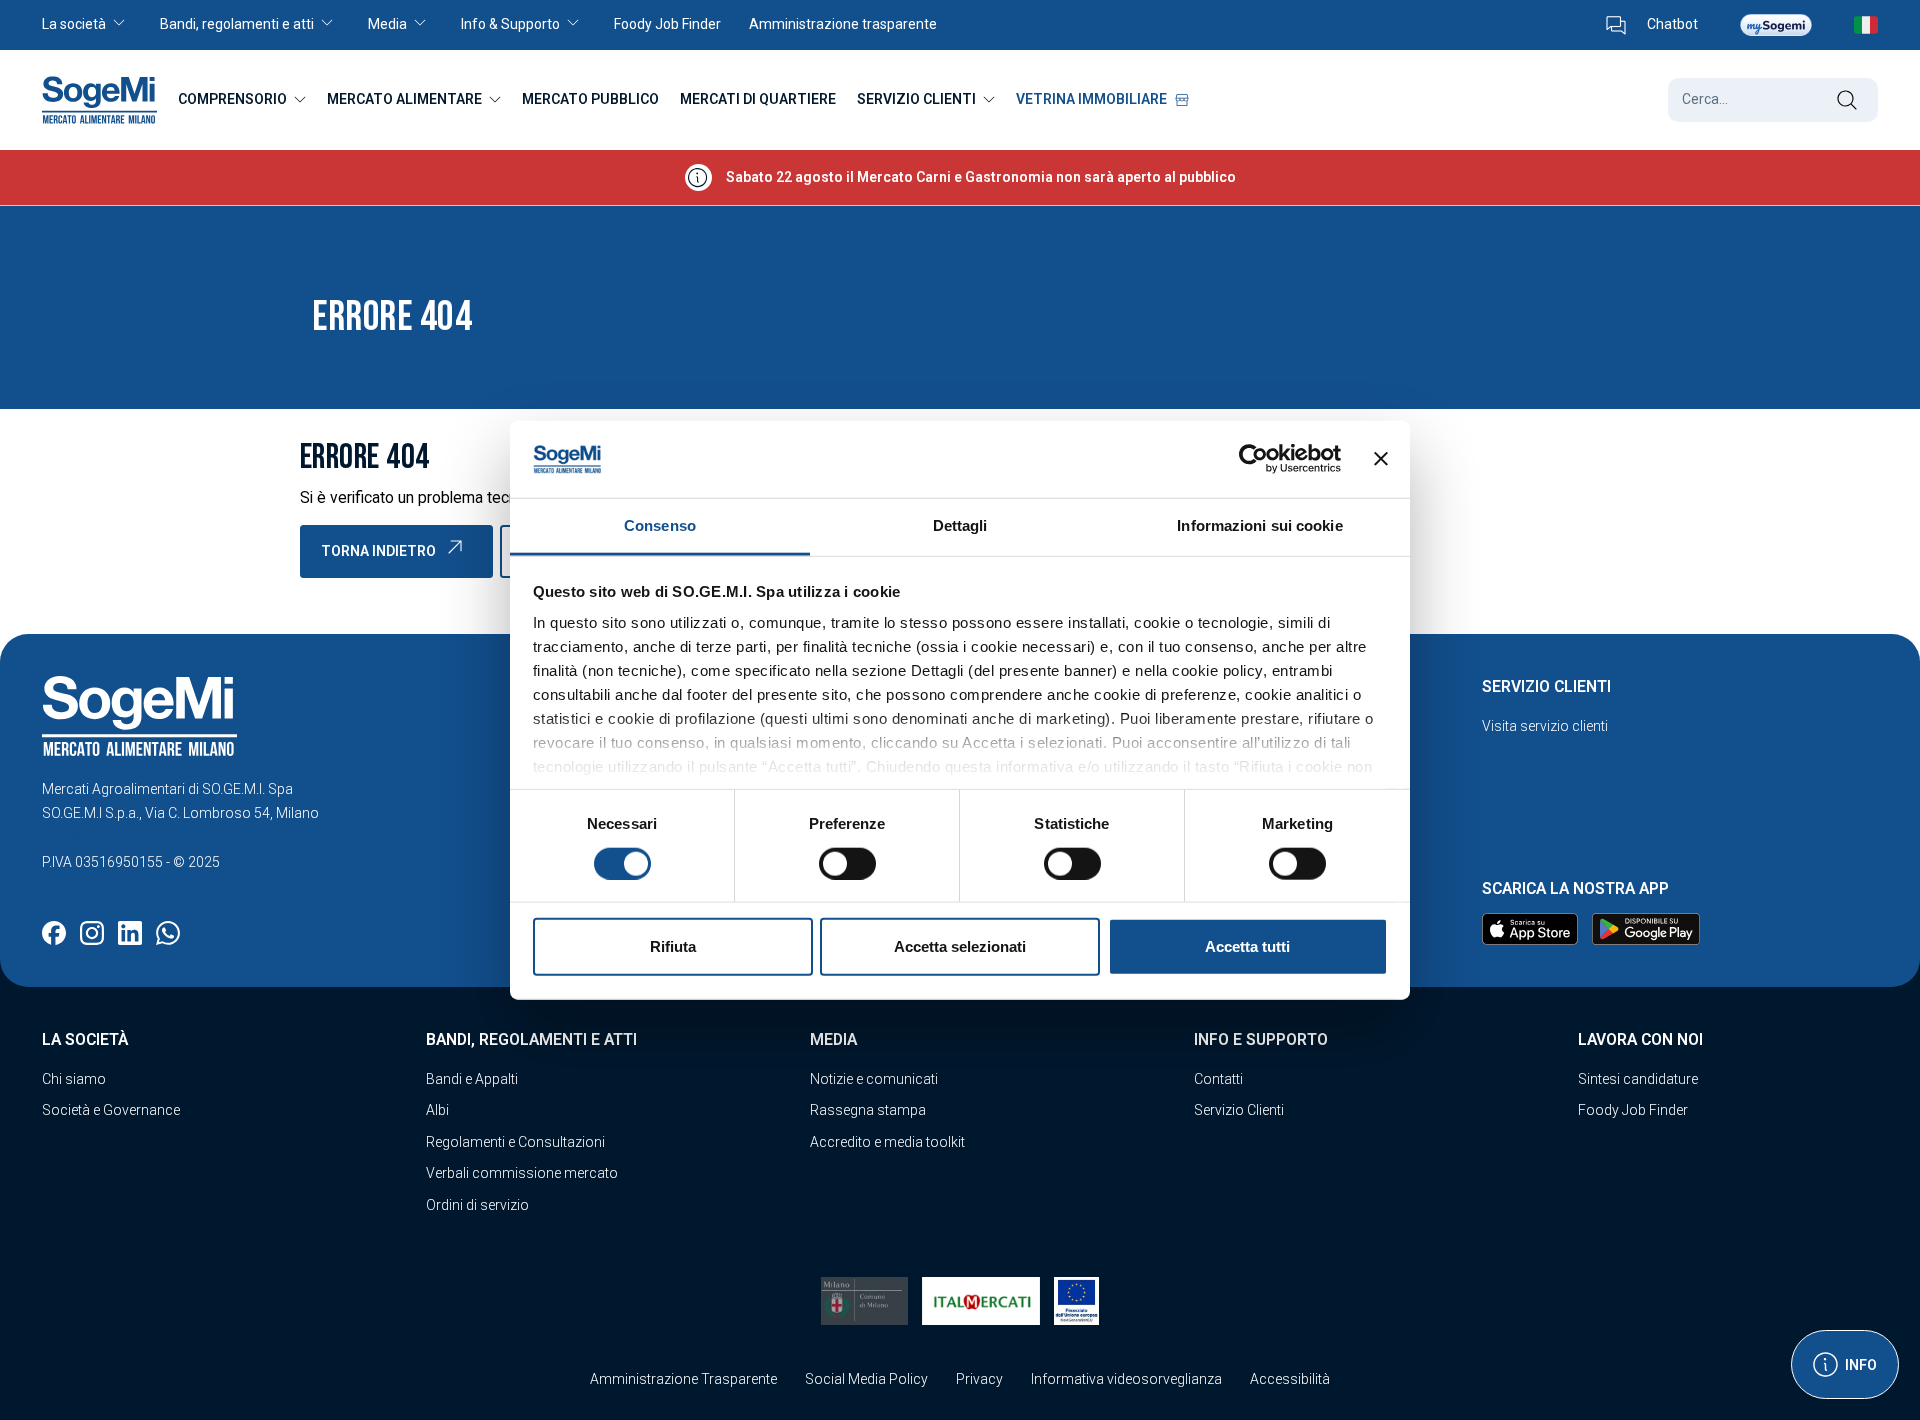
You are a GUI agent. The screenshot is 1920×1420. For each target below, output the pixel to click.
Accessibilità (1290, 1379)
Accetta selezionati (960, 946)
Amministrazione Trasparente (683, 1379)
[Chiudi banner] (1381, 459)
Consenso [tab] (660, 525)
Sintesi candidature (1638, 1079)
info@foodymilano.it (107, 838)
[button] (94, 25)
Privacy (979, 1379)
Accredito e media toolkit (887, 1142)
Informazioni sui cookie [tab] (1259, 525)
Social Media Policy (866, 1379)
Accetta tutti (1247, 946)
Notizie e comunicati (874, 1079)
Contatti (1218, 1079)
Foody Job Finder (1633, 1110)
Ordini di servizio (477, 1205)
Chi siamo (74, 1079)
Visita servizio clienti (1545, 726)
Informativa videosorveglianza (1126, 1379)
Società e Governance (111, 1110)
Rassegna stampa (868, 1110)
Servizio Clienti (1239, 1110)
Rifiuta (673, 946)
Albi (437, 1110)
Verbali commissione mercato (522, 1173)
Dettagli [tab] (960, 525)
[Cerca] (1846, 100)
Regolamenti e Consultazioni (515, 1142)
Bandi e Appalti (472, 1079)
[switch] (847, 863)
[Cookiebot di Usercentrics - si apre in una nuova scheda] (1253, 459)
